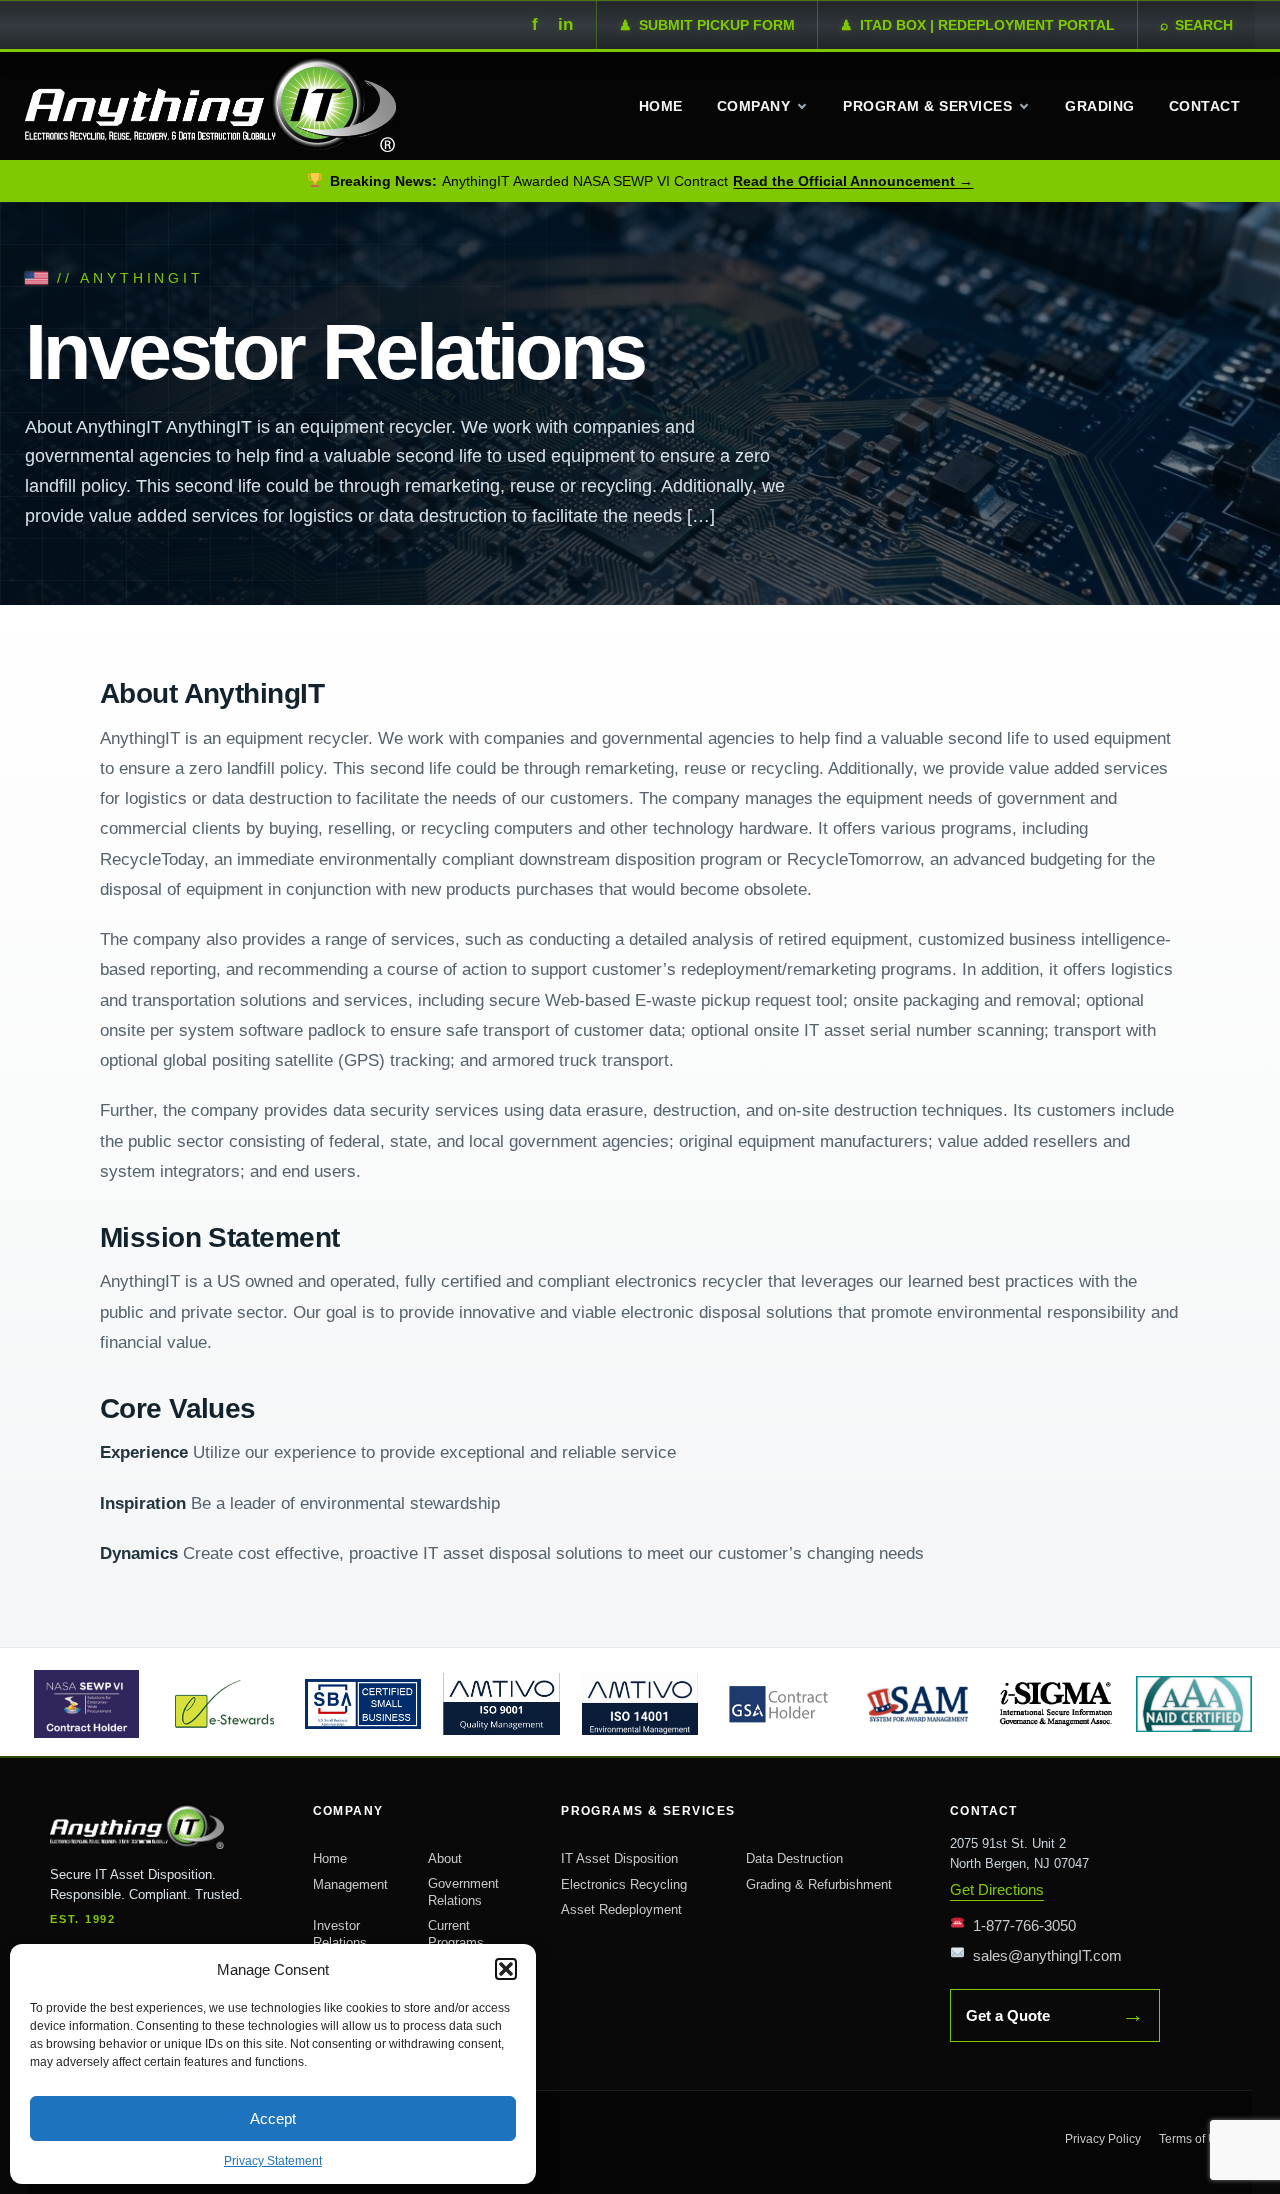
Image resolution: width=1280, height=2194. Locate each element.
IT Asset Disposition (619, 1858)
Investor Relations (340, 1934)
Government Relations (463, 1892)
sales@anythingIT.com (1047, 1955)
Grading (1099, 106)
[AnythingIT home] (162, 1826)
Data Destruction (794, 1858)
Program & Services (927, 106)
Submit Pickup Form (707, 25)
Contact (1204, 106)
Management (350, 1884)
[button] (506, 1969)
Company (753, 106)
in (565, 24)
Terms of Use (1194, 2139)
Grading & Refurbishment (819, 1884)
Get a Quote (1055, 2014)
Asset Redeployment (621, 1909)
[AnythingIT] (210, 104)
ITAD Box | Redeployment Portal (977, 25)
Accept (273, 2118)
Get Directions (997, 1889)
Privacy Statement (273, 2161)
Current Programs (456, 1934)
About (445, 1858)
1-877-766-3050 (1024, 1925)
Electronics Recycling (624, 1884)
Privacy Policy (1103, 2139)
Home (661, 106)
